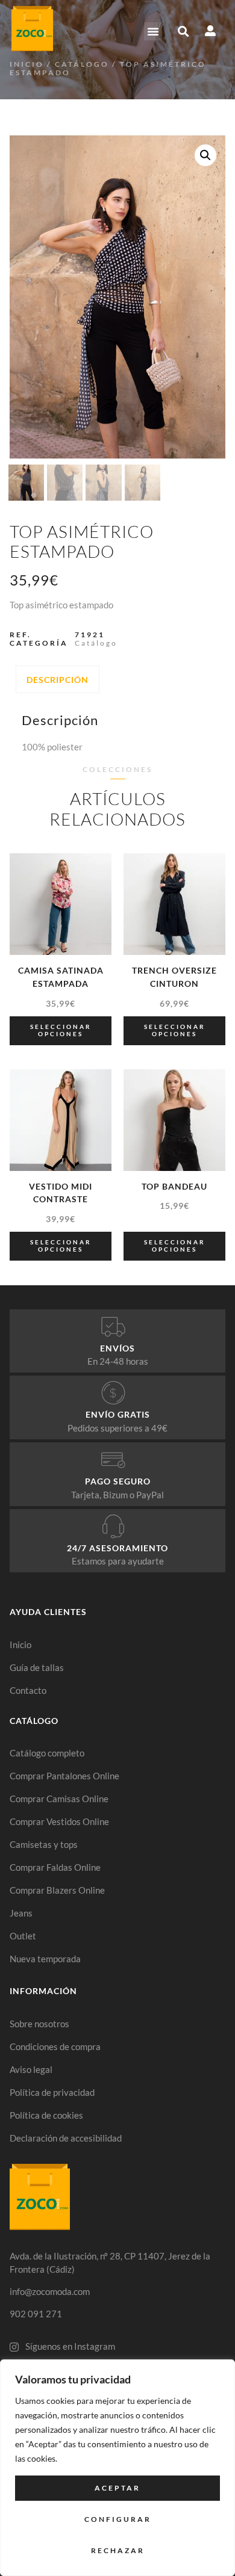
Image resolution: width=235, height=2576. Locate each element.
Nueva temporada (45, 1959)
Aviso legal (31, 2069)
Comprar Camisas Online (59, 1799)
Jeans (21, 1913)
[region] (117, 2468)
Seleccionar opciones (61, 1030)
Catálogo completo (47, 1753)
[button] (153, 31)
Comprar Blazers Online (57, 1890)
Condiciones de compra (55, 2046)
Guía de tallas (37, 1667)
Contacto (28, 1690)
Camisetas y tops (44, 1844)
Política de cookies (46, 2115)
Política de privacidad (52, 2092)
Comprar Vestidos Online (59, 1821)
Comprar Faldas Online (55, 1867)
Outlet (23, 1936)
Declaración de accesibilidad (66, 2138)
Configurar (118, 2519)
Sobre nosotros (39, 2024)
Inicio (27, 64)
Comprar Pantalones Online (64, 1776)
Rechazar (118, 2550)
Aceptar (117, 2488)
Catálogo (82, 64)
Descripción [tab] (58, 680)
